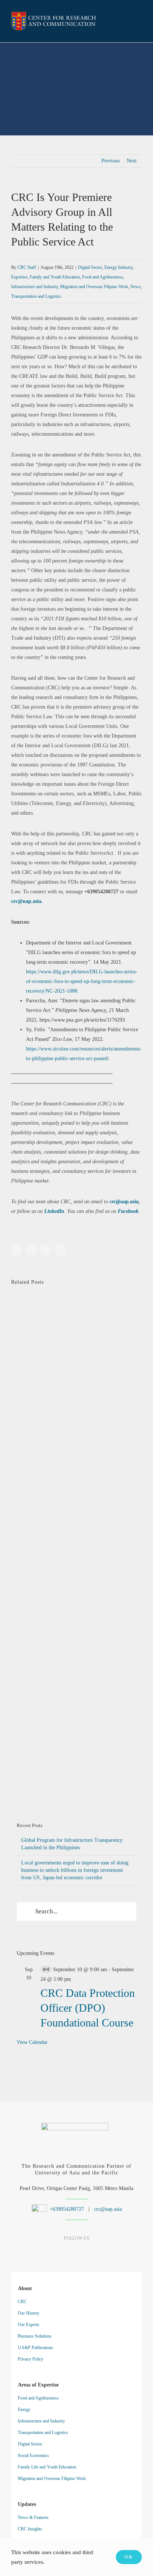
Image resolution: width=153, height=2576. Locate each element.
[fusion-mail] (103, 2253)
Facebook (128, 1211)
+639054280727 (66, 2209)
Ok (129, 2557)
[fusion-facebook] (51, 2253)
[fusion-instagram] (77, 2253)
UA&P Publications (35, 2348)
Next (132, 161)
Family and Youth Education (55, 277)
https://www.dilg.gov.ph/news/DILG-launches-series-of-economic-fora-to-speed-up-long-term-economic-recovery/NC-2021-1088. (82, 981)
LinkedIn (54, 1211)
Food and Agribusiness (102, 277)
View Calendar (32, 2042)
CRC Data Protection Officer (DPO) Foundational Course (88, 2008)
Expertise (19, 277)
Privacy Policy (31, 2359)
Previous (110, 161)
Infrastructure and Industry (35, 287)
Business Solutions (35, 2336)
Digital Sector (90, 267)
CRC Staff (27, 267)
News (136, 287)
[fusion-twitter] (90, 2253)
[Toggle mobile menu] (139, 22)
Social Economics (33, 2455)
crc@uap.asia (124, 1202)
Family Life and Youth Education (47, 2467)
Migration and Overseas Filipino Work (94, 287)
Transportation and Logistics (36, 296)
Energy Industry (118, 267)
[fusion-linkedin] (64, 2253)
